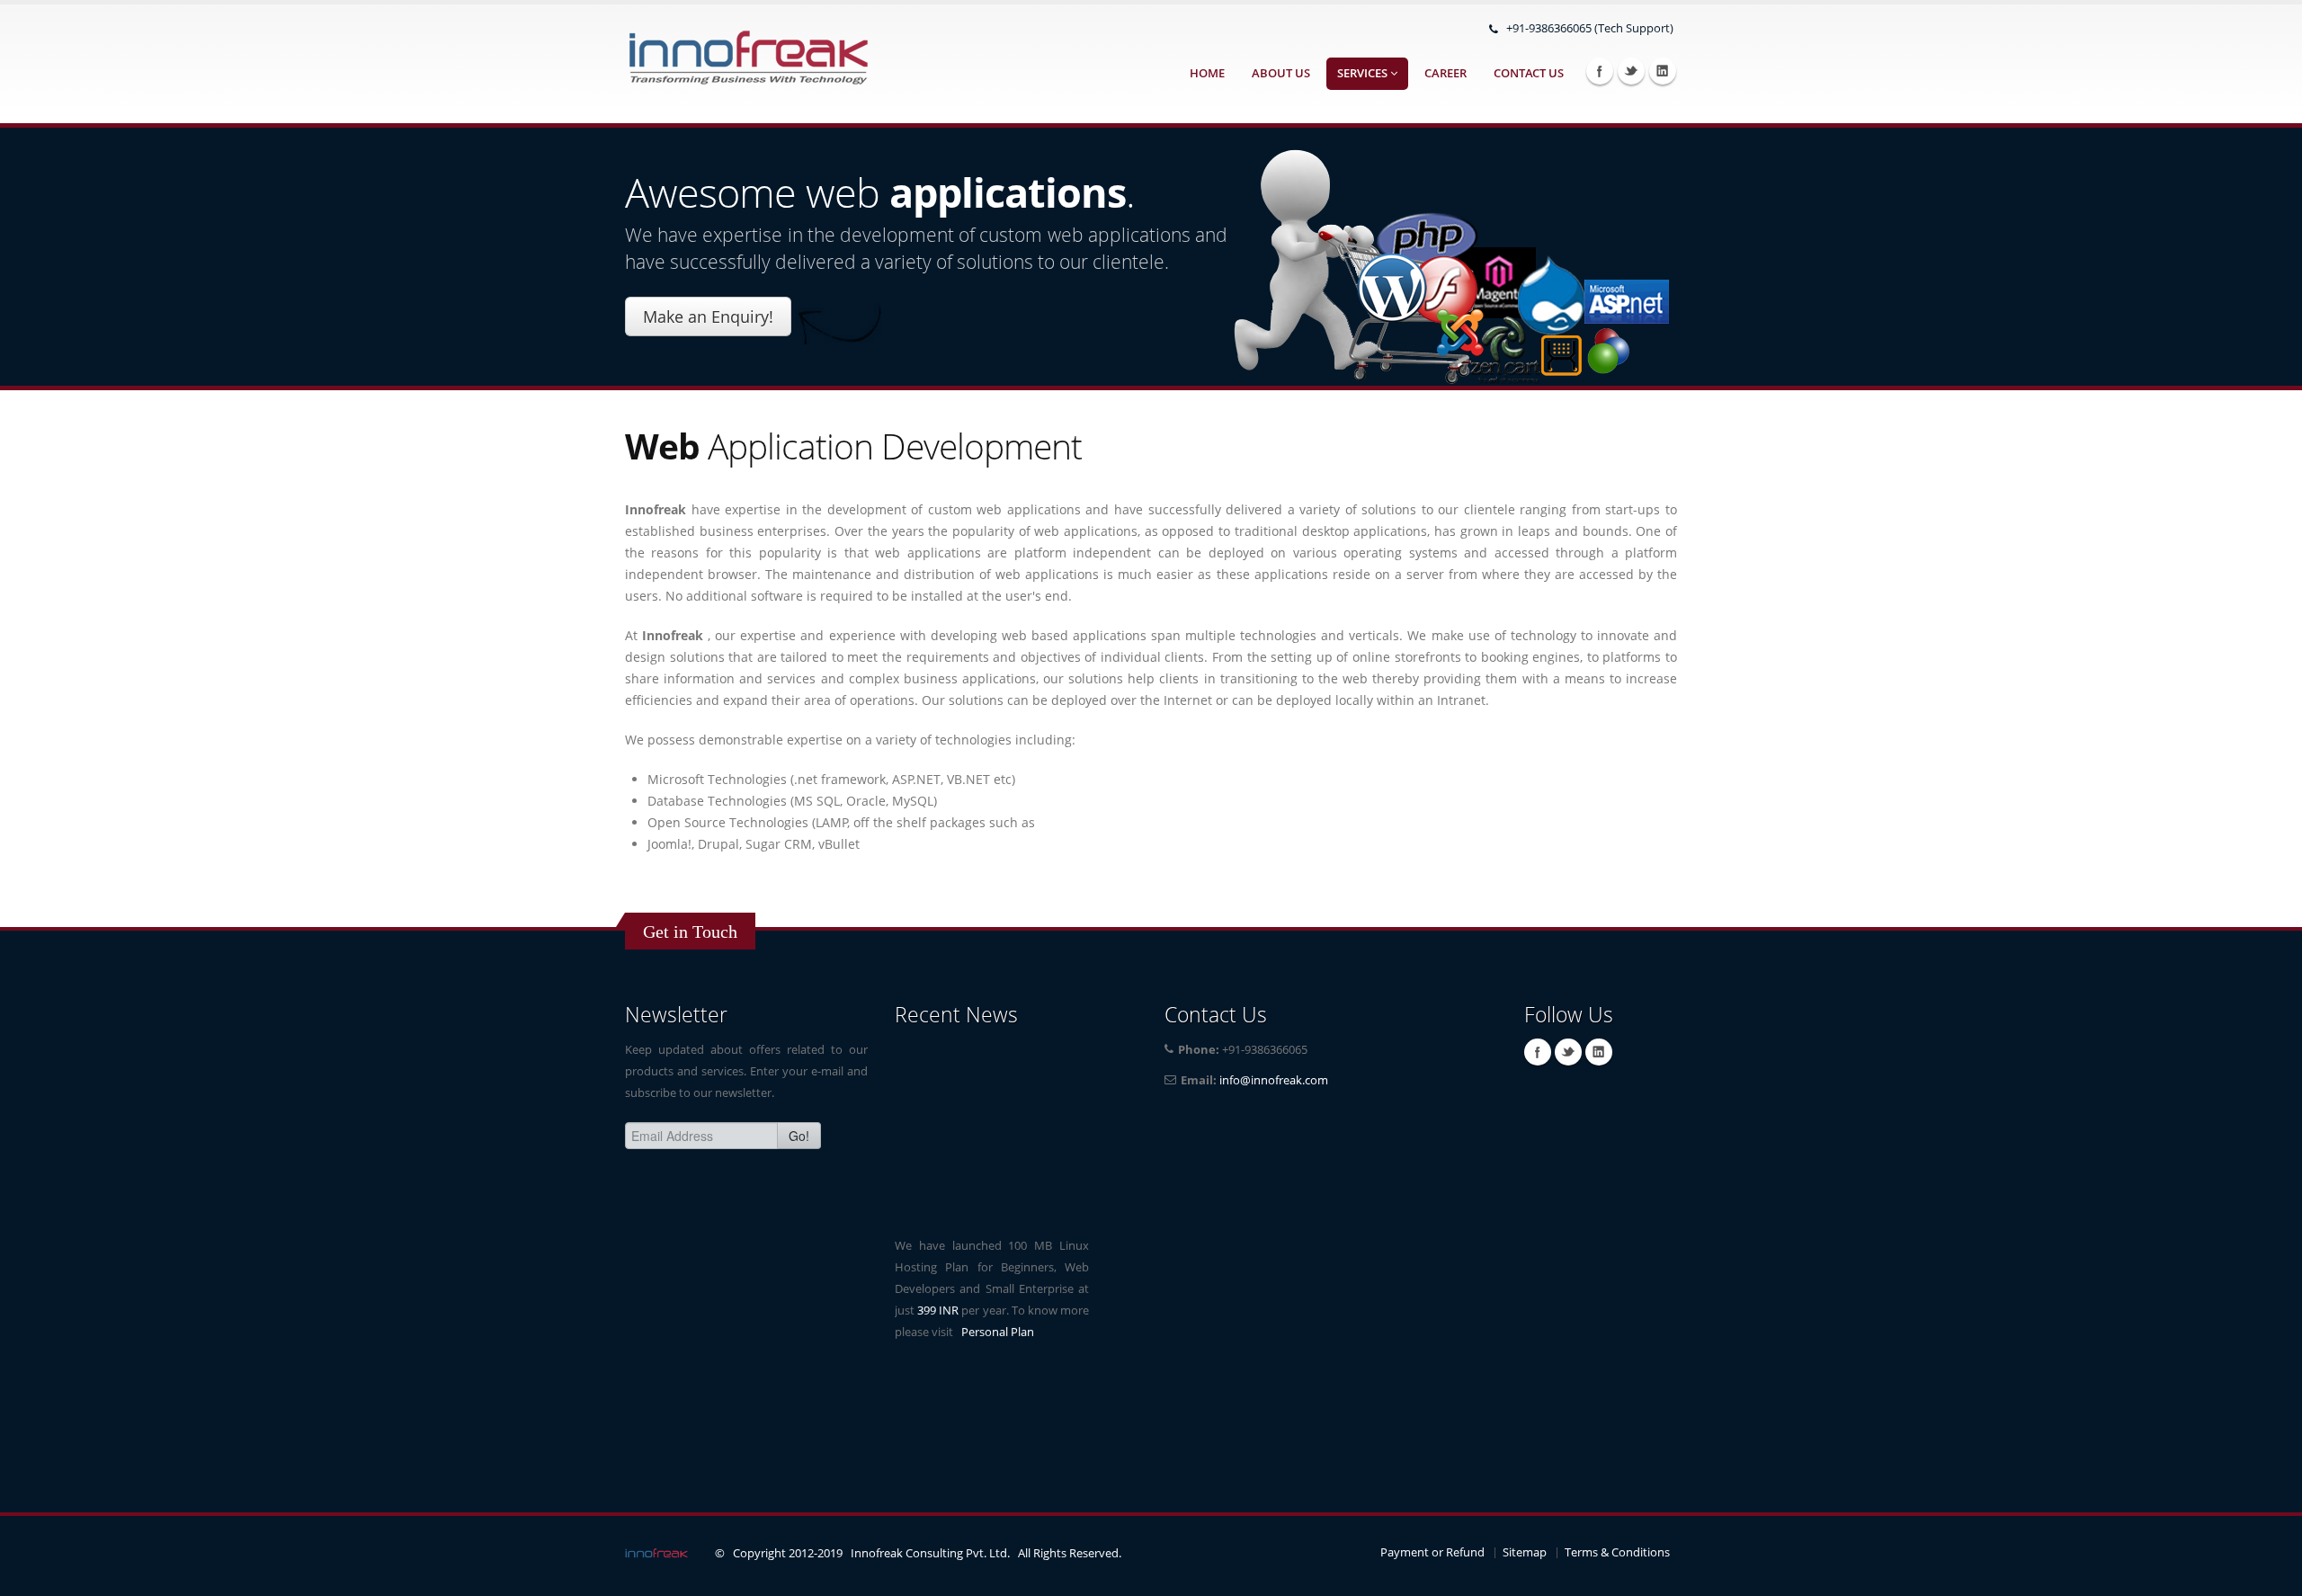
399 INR (938, 1299)
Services (1364, 73)
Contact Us (1529, 73)
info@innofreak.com (1274, 1080)
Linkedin (1663, 71)
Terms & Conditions (1617, 1552)
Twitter (1631, 71)
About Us (1281, 73)
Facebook (1600, 71)
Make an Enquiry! (708, 317)
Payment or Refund (1432, 1552)
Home (1207, 73)
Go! (799, 1136)
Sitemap (1525, 1552)
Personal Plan (998, 1320)
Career (1445, 73)
